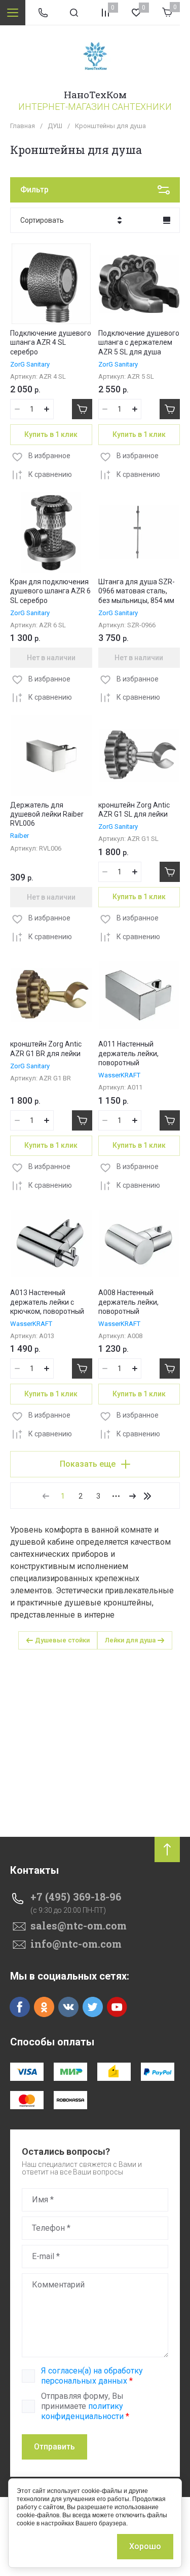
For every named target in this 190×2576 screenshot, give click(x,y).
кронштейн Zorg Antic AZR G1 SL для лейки (134, 810)
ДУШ (55, 126)
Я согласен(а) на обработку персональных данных (92, 2376)
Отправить (54, 2447)
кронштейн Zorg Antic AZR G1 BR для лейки (46, 1049)
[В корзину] (82, 409)
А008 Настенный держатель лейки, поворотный (128, 1302)
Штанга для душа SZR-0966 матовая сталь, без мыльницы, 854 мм (137, 591)
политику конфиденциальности (82, 2411)
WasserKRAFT (119, 1075)
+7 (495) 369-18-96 (76, 1897)
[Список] (167, 220)
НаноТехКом (95, 94)
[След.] (132, 1496)
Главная (23, 126)
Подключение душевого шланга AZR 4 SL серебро (51, 342)
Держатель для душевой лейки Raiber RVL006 (47, 814)
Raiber (20, 836)
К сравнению (50, 474)
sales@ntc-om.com (79, 1925)
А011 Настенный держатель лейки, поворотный (128, 1053)
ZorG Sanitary (30, 364)
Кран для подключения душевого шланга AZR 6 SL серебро (50, 591)
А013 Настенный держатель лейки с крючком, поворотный (47, 1302)
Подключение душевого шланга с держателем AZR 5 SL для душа (139, 342)
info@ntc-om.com (76, 1944)
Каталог (13, 13)
